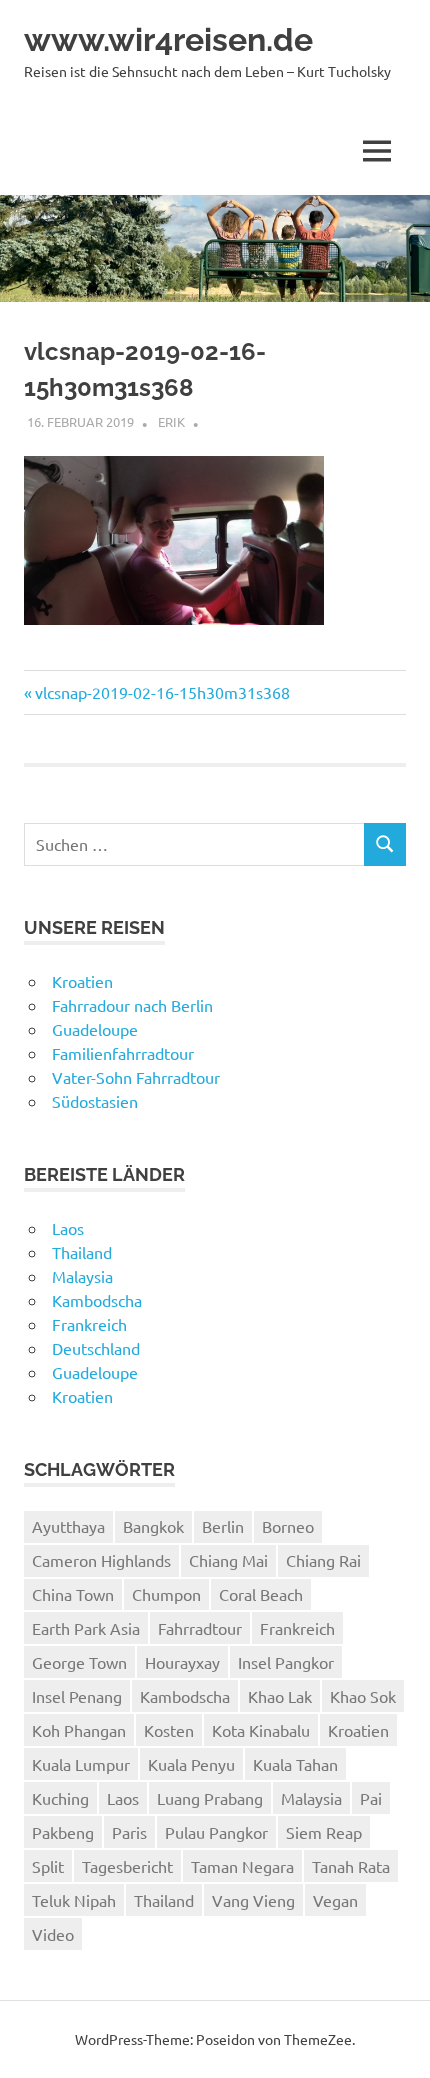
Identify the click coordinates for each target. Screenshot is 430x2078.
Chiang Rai (323, 1560)
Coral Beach (261, 1594)
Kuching (60, 1798)
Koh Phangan (79, 1730)
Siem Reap (324, 1832)
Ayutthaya (68, 1526)
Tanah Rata (351, 1866)
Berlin (223, 1526)
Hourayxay (182, 1662)
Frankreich (89, 1324)
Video (53, 1934)
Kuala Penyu (191, 1764)
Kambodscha (97, 1300)
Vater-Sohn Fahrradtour (136, 1077)
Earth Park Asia (86, 1628)
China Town (73, 1594)
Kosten (169, 1730)
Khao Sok (363, 1696)
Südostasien (95, 1101)
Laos (68, 1228)
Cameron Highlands (101, 1560)
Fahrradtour (200, 1628)
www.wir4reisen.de (168, 39)
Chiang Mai (228, 1560)
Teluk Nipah (74, 1900)
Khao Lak (280, 1696)
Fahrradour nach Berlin (132, 1005)
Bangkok (153, 1526)
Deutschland (96, 1348)
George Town (79, 1662)
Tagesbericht (127, 1866)
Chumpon (166, 1594)
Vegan (335, 1900)
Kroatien (82, 981)
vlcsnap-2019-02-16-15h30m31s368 (162, 692)
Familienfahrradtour (123, 1053)
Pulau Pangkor (216, 1832)
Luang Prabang (210, 1798)
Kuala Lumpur (81, 1764)
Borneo (288, 1526)
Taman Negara (242, 1866)
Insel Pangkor (286, 1662)
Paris (129, 1832)
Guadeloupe (95, 1029)
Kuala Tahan (295, 1764)
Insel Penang (77, 1696)
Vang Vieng (253, 1900)
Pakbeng (63, 1832)
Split (48, 1866)
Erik (171, 421)
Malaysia (82, 1276)
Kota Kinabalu (261, 1730)
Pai (371, 1798)
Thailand (82, 1252)
